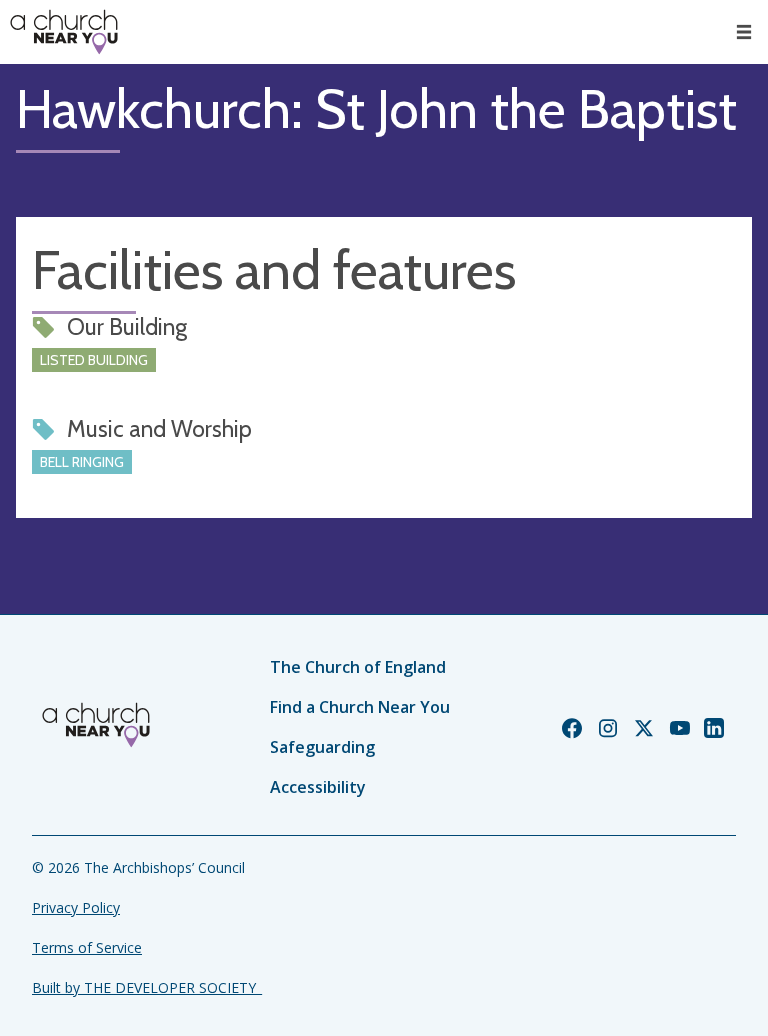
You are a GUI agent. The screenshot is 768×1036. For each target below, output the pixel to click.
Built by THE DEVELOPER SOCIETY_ (147, 987)
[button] (744, 32)
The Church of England (358, 667)
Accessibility (318, 787)
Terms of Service (87, 947)
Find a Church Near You (360, 707)
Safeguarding (322, 747)
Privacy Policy (76, 907)
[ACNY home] (64, 32)
